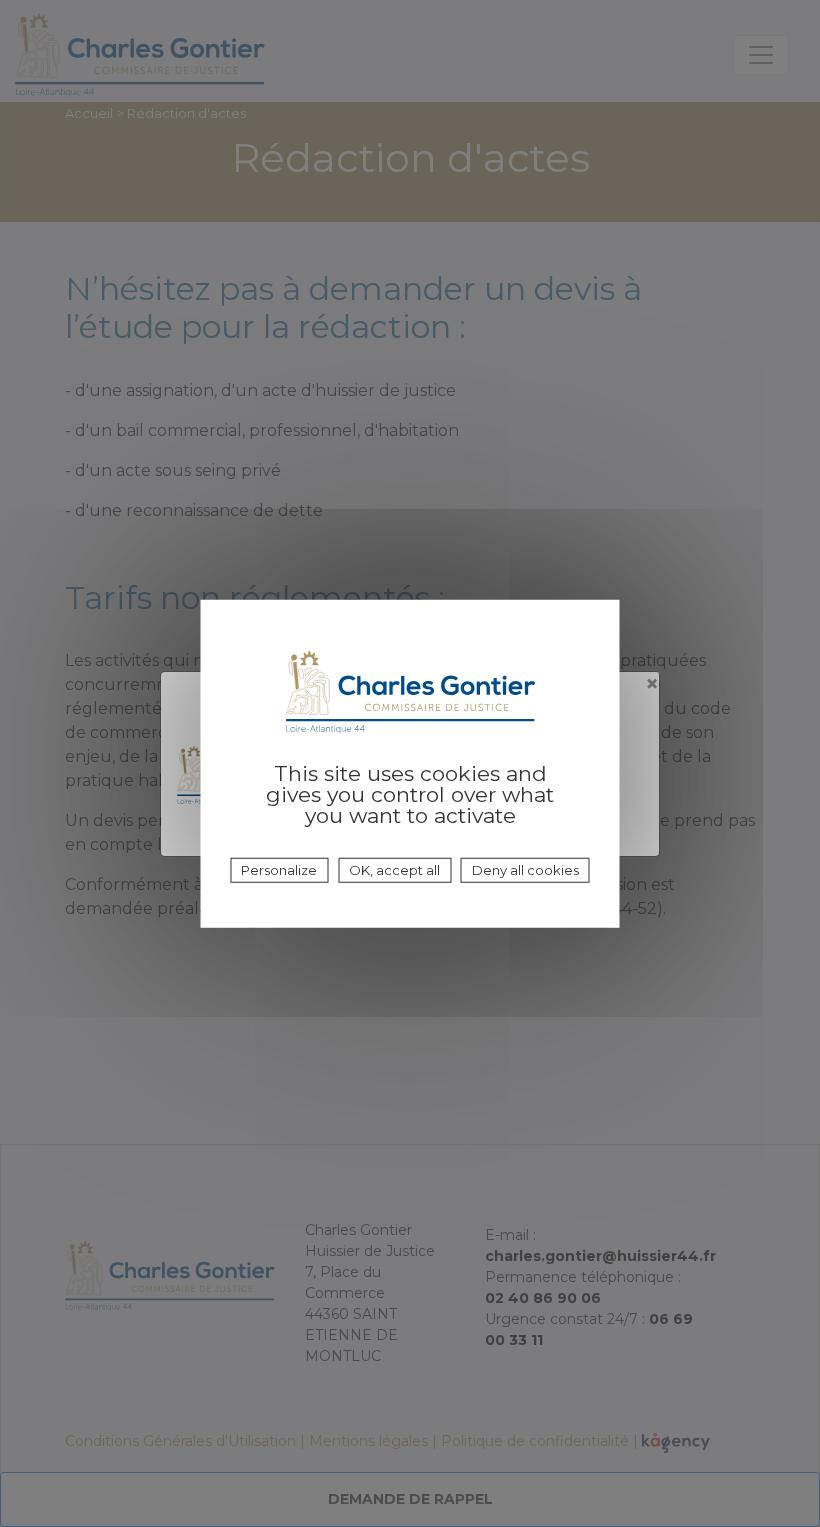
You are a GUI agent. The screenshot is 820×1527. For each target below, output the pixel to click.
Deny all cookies (525, 870)
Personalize (279, 870)
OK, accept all (394, 870)
